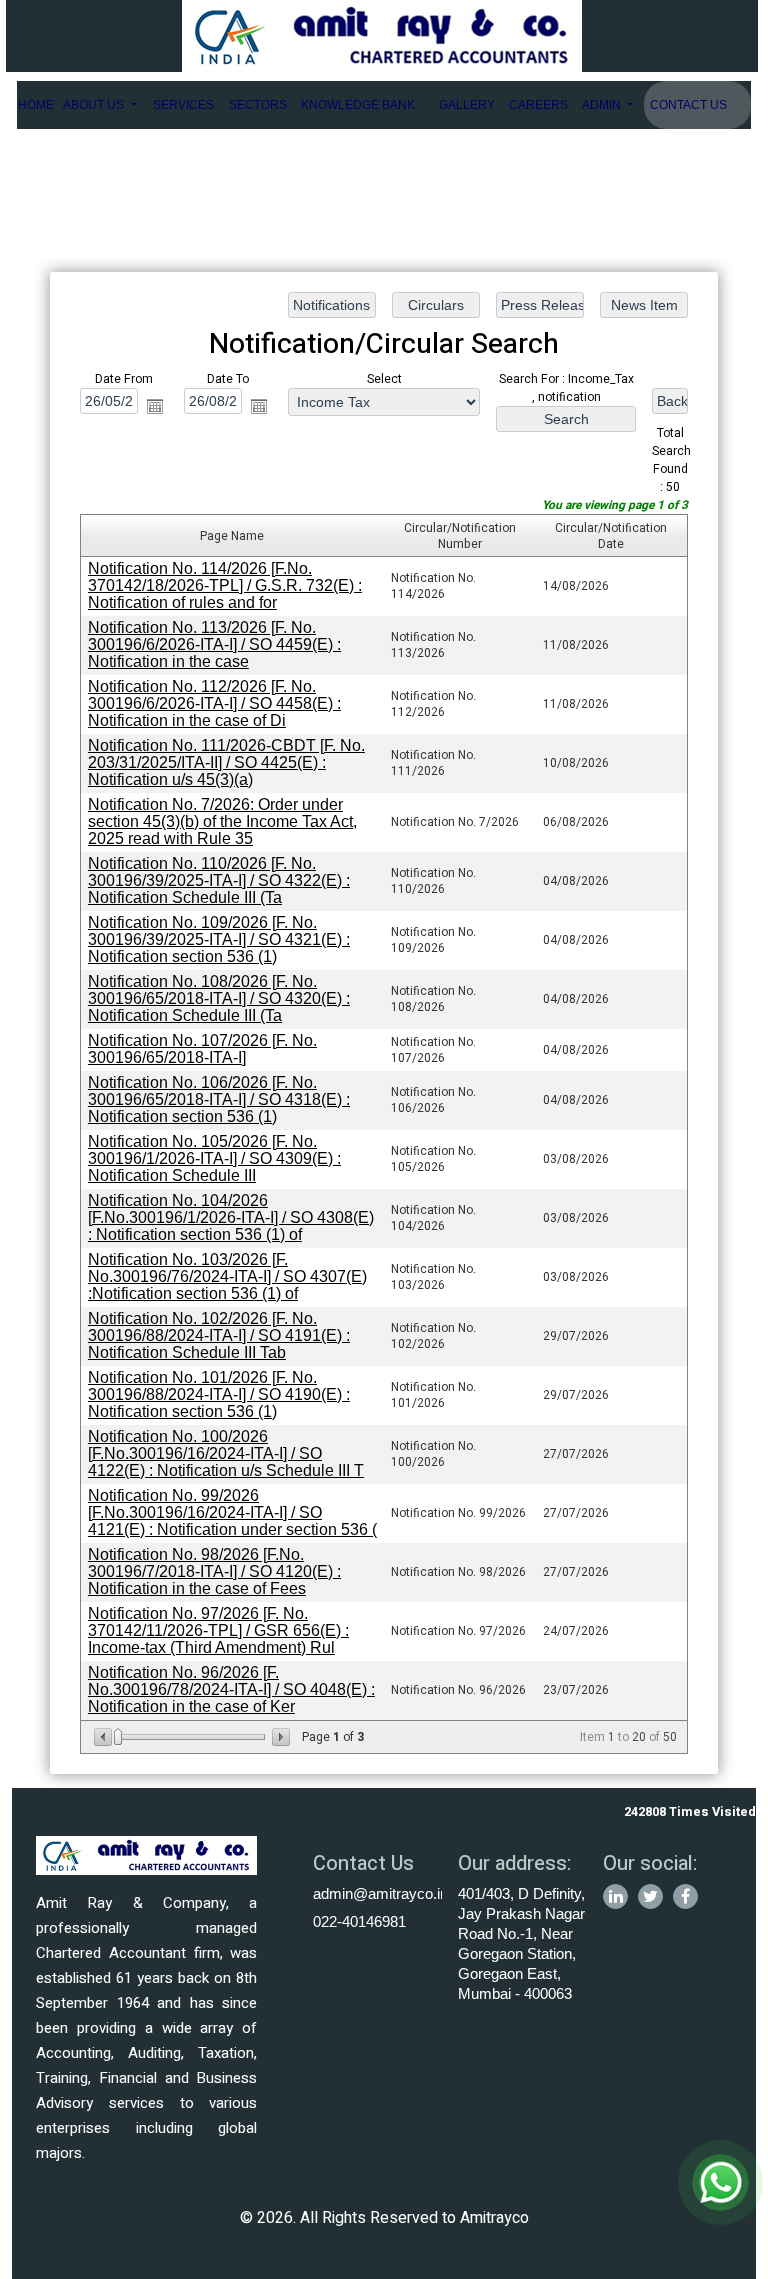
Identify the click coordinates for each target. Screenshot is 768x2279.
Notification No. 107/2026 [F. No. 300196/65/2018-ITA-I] (202, 1049)
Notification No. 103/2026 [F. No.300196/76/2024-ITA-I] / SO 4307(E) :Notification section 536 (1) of (227, 1276)
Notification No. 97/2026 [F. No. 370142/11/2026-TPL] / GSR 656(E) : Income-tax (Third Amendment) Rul (218, 1630)
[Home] (382, 34)
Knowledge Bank (358, 105)
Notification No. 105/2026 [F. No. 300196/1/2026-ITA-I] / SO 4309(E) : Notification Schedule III (214, 1158)
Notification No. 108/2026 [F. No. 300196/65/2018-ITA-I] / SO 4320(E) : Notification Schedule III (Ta (219, 998)
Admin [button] (603, 105)
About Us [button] (95, 105)
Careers (538, 105)
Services (183, 105)
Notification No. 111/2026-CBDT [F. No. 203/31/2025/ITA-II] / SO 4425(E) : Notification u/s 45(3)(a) (226, 762)
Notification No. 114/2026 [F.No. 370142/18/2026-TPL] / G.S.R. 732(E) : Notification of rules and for (225, 585)
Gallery (467, 105)
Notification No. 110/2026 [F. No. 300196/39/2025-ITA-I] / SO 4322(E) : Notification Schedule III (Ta (219, 880)
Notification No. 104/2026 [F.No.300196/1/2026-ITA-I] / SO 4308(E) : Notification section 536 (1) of (231, 1217)
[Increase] (279, 1737)
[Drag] (118, 1737)
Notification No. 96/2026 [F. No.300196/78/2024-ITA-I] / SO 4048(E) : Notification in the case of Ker (231, 1689)
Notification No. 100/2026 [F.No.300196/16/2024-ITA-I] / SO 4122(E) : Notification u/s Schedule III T (226, 1453)
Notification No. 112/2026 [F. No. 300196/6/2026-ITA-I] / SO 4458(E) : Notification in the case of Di (214, 703)
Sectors (258, 105)
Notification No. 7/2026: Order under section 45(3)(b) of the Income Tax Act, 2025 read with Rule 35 (222, 821)
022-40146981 (359, 1921)
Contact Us (688, 105)
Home (36, 105)
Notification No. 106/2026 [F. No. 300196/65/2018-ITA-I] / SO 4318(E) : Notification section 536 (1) (219, 1099)
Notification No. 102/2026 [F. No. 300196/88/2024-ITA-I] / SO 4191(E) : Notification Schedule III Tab (219, 1335)
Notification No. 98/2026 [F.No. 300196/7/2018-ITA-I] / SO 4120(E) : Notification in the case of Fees (214, 1571)
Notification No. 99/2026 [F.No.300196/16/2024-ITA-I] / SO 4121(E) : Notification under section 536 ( (232, 1512)
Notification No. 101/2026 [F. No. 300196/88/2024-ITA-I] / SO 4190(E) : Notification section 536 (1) (219, 1394)
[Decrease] (104, 1737)
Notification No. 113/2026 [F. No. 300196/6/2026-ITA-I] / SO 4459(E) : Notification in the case (214, 644)
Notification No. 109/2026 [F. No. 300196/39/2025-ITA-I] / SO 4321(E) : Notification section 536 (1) (219, 939)
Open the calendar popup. (155, 406)
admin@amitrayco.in (380, 1893)
